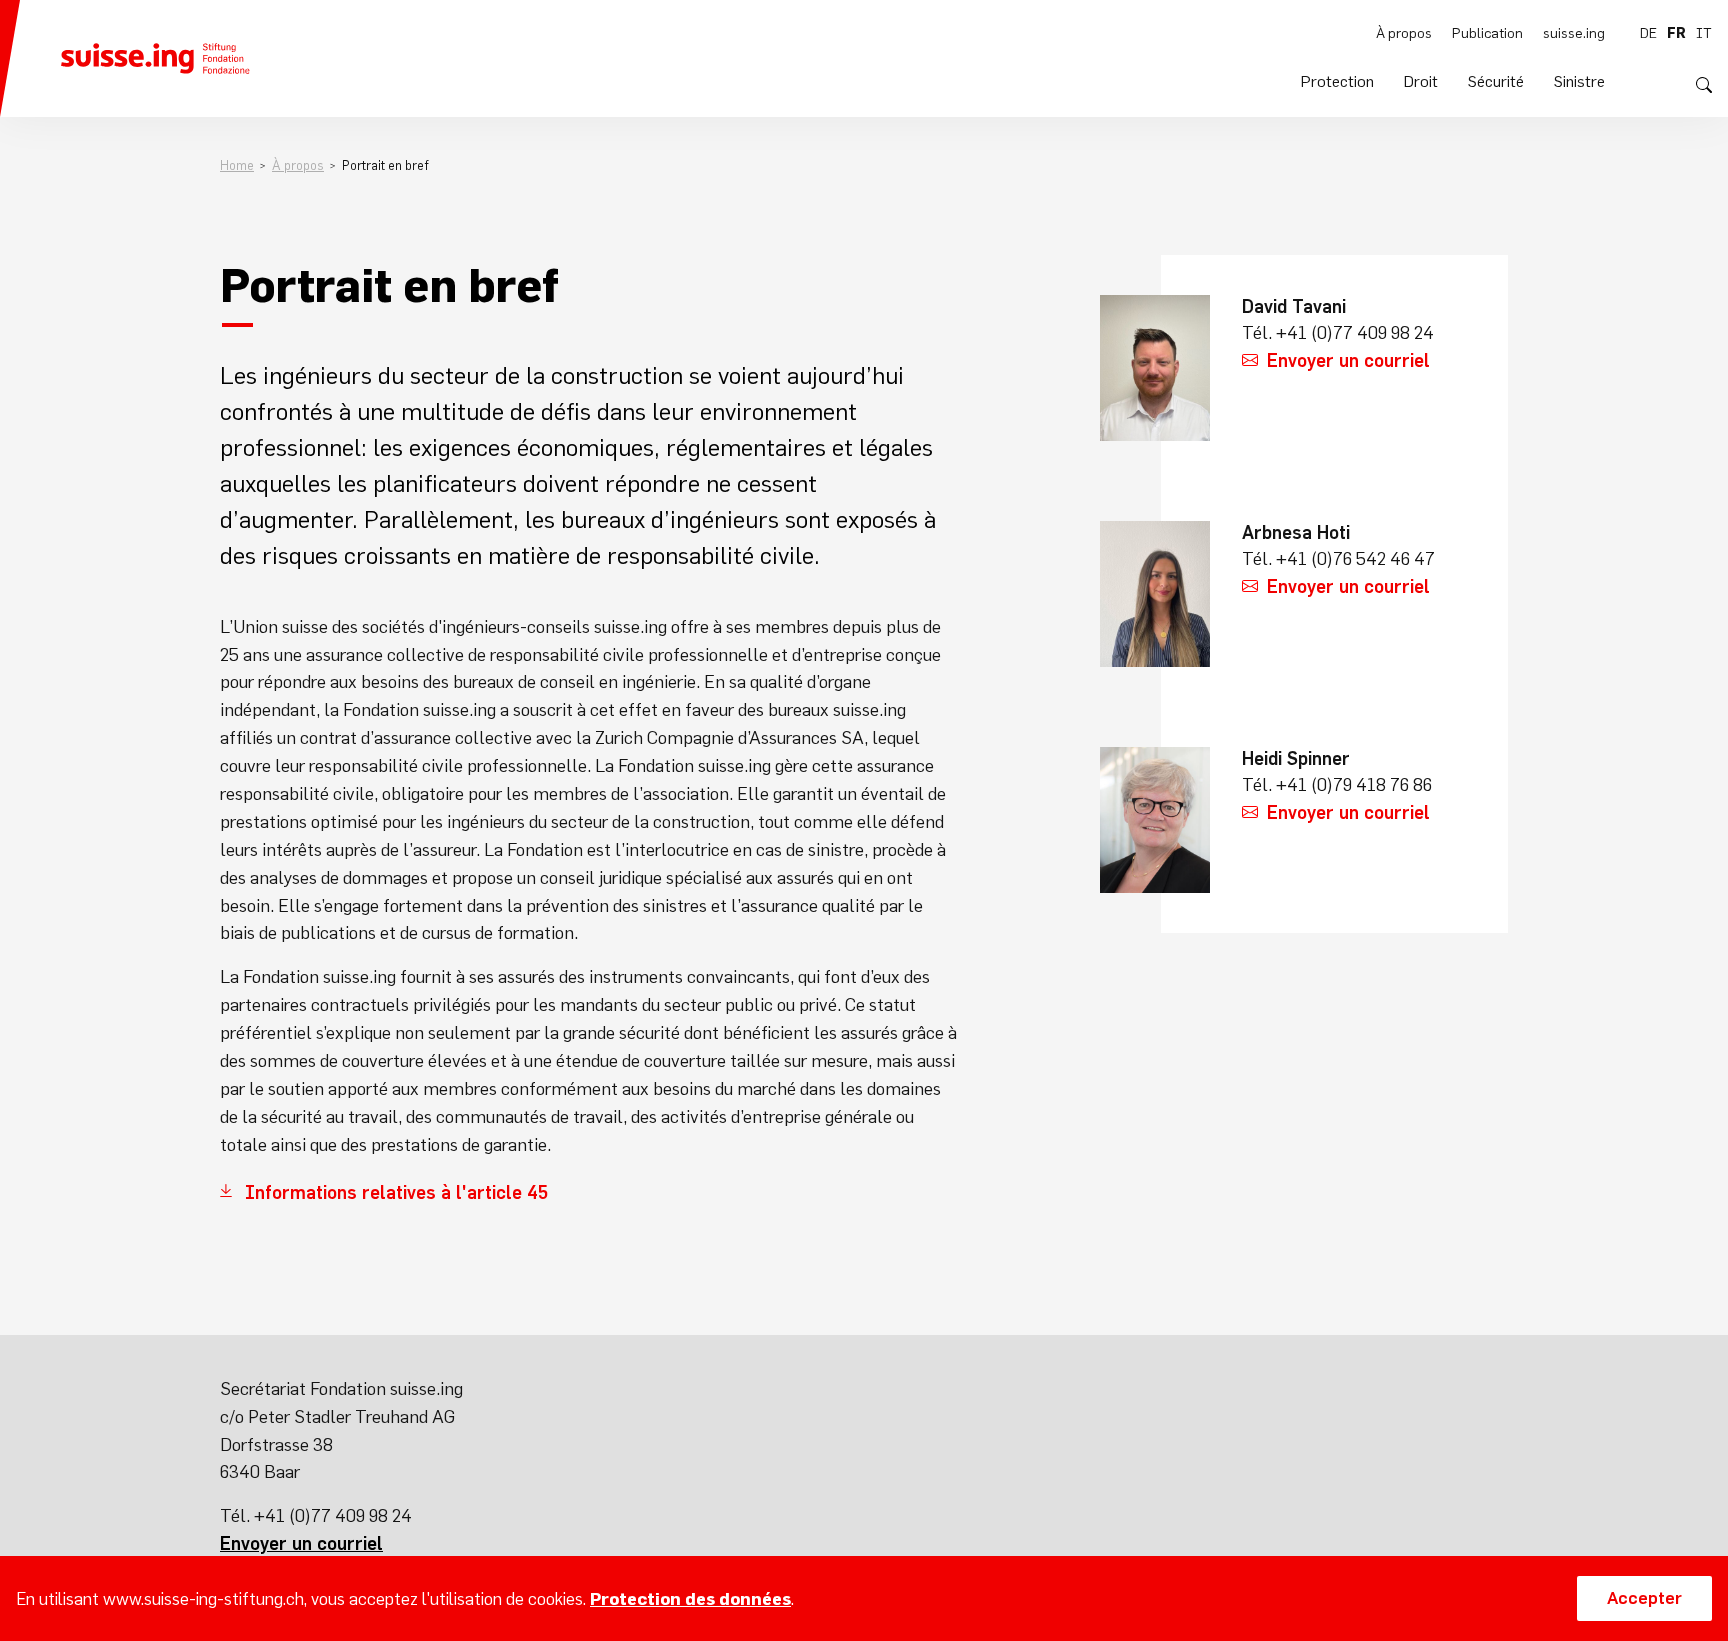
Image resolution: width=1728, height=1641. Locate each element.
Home (237, 165)
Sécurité (1496, 81)
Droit (1421, 81)
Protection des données (690, 1599)
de (1648, 33)
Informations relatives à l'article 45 (396, 1192)
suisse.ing (1574, 33)
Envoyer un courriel (1348, 360)
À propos (1404, 33)
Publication (1487, 33)
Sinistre (1579, 81)
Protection (1337, 81)
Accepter (1644, 1598)
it (1704, 33)
